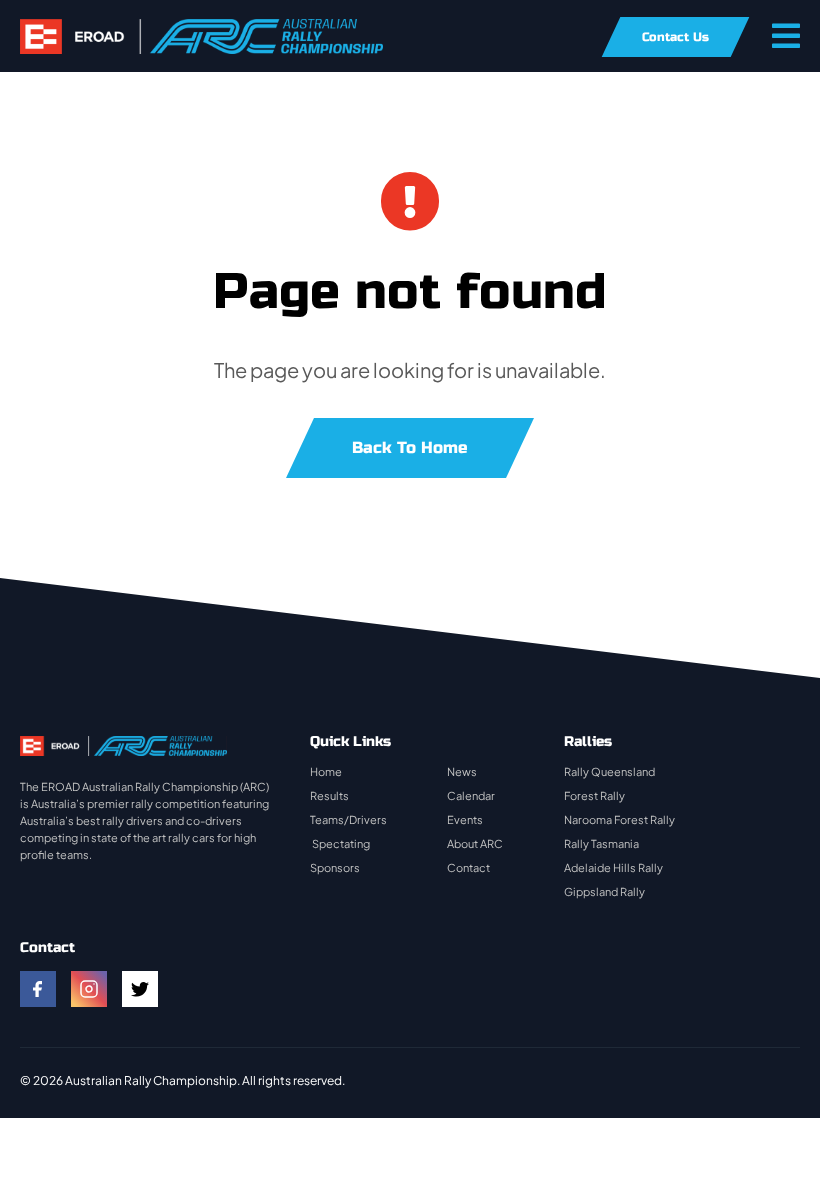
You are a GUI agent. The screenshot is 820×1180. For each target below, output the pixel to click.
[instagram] (89, 989)
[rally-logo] (201, 28)
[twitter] (140, 989)
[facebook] (38, 989)
